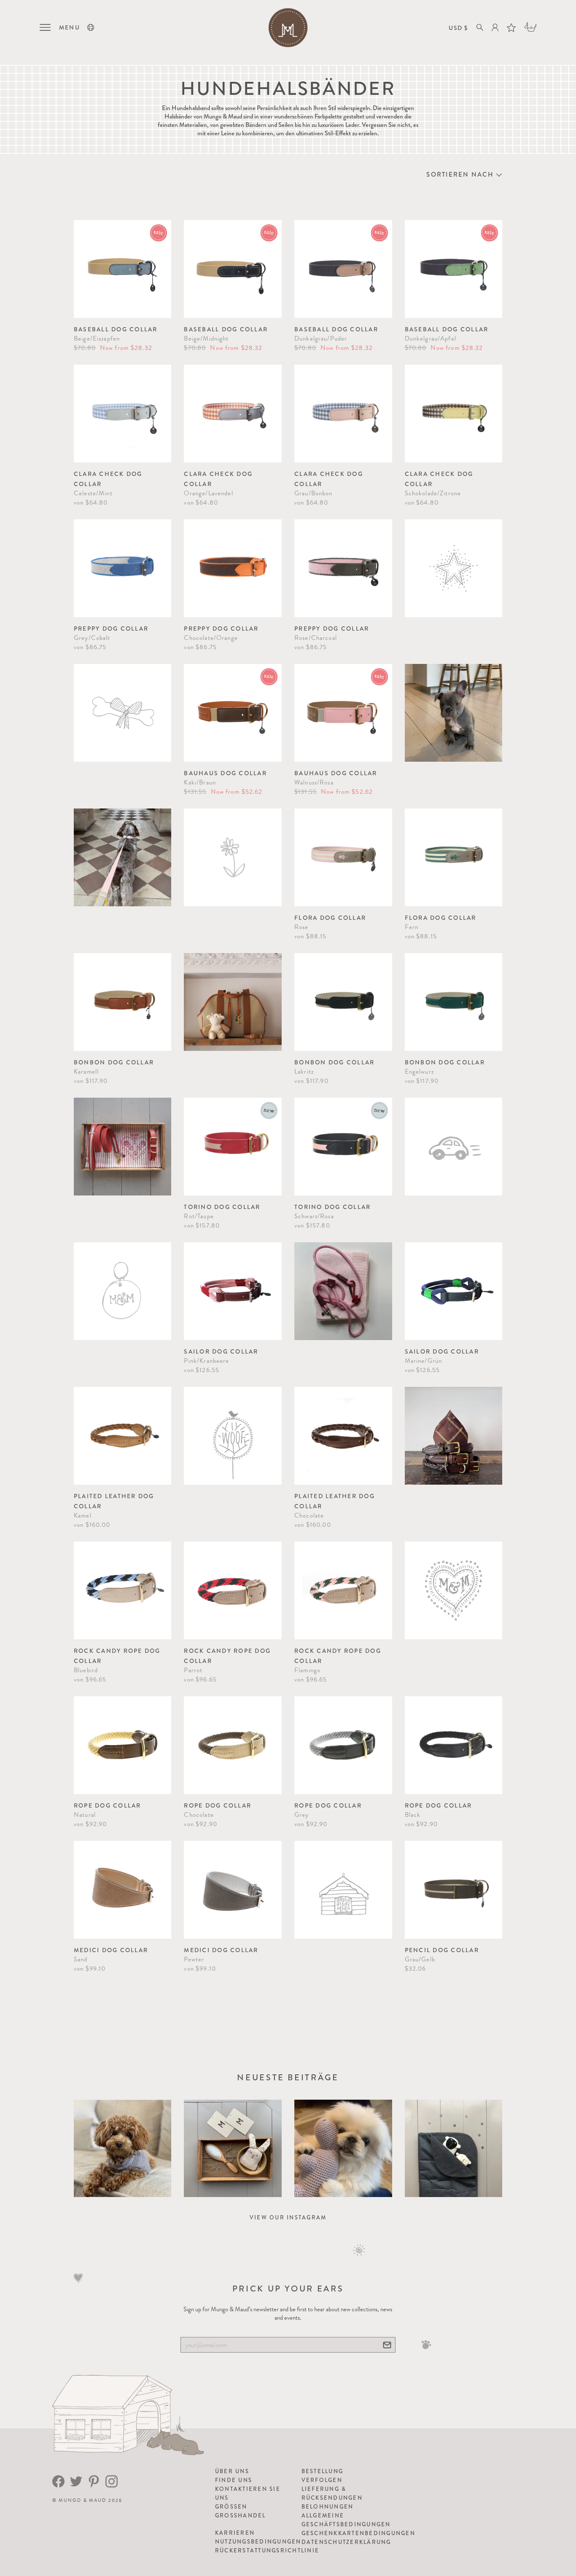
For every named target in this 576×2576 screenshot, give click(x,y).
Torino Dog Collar (222, 1207)
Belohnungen (328, 2507)
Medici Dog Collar (111, 1950)
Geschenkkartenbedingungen (358, 2533)
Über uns (232, 2471)
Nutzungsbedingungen (258, 2542)
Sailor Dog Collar (221, 1351)
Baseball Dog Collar (116, 329)
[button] (91, 27)
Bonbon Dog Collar (114, 1062)
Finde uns (234, 2480)
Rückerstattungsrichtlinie (267, 2550)
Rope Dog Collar (108, 1805)
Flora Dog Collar (330, 918)
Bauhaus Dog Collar (225, 773)
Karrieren (235, 2533)
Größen (231, 2507)
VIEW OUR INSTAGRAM (288, 2217)
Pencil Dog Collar (442, 1950)
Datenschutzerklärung (346, 2542)
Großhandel (241, 2516)
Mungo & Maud (82, 2500)
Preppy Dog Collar (111, 629)
